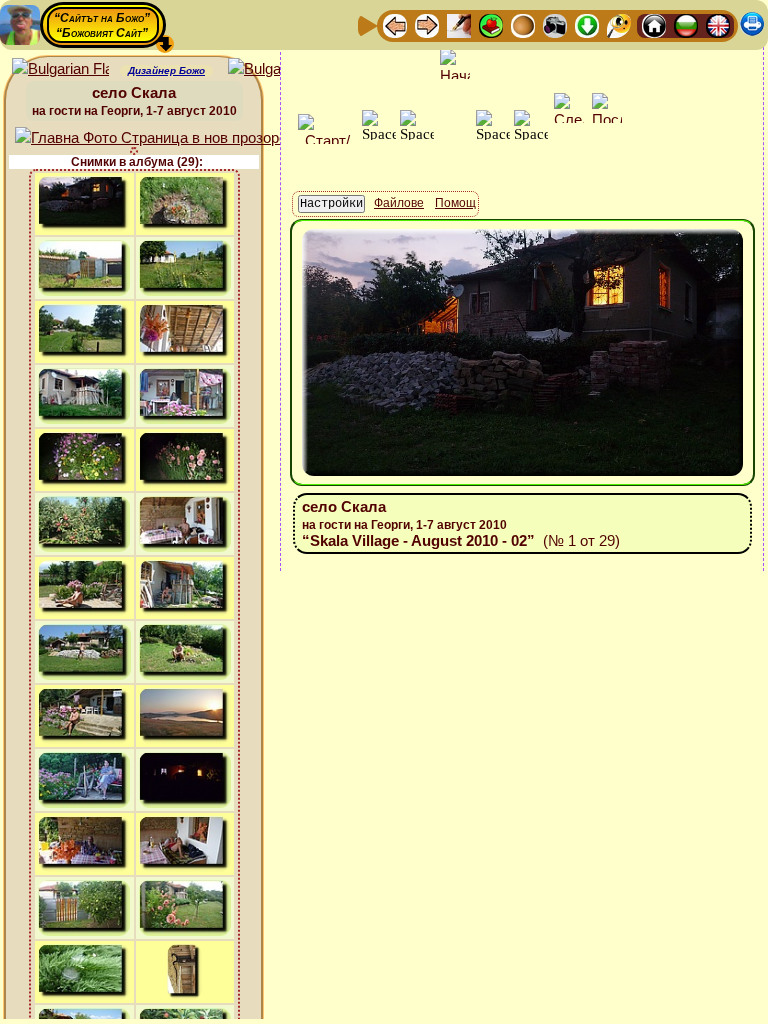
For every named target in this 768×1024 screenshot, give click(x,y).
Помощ (455, 203)
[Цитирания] (491, 24)
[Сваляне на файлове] (587, 24)
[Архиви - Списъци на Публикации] (459, 24)
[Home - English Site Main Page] (718, 24)
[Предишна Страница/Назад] (395, 24)
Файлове (399, 203)
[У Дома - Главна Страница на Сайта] (654, 24)
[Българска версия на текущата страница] (276, 69)
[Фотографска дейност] (555, 24)
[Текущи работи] (523, 24)
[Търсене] (619, 24)
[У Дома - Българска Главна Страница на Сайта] (686, 24)
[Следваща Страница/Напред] (427, 24)
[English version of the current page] (60, 69)
